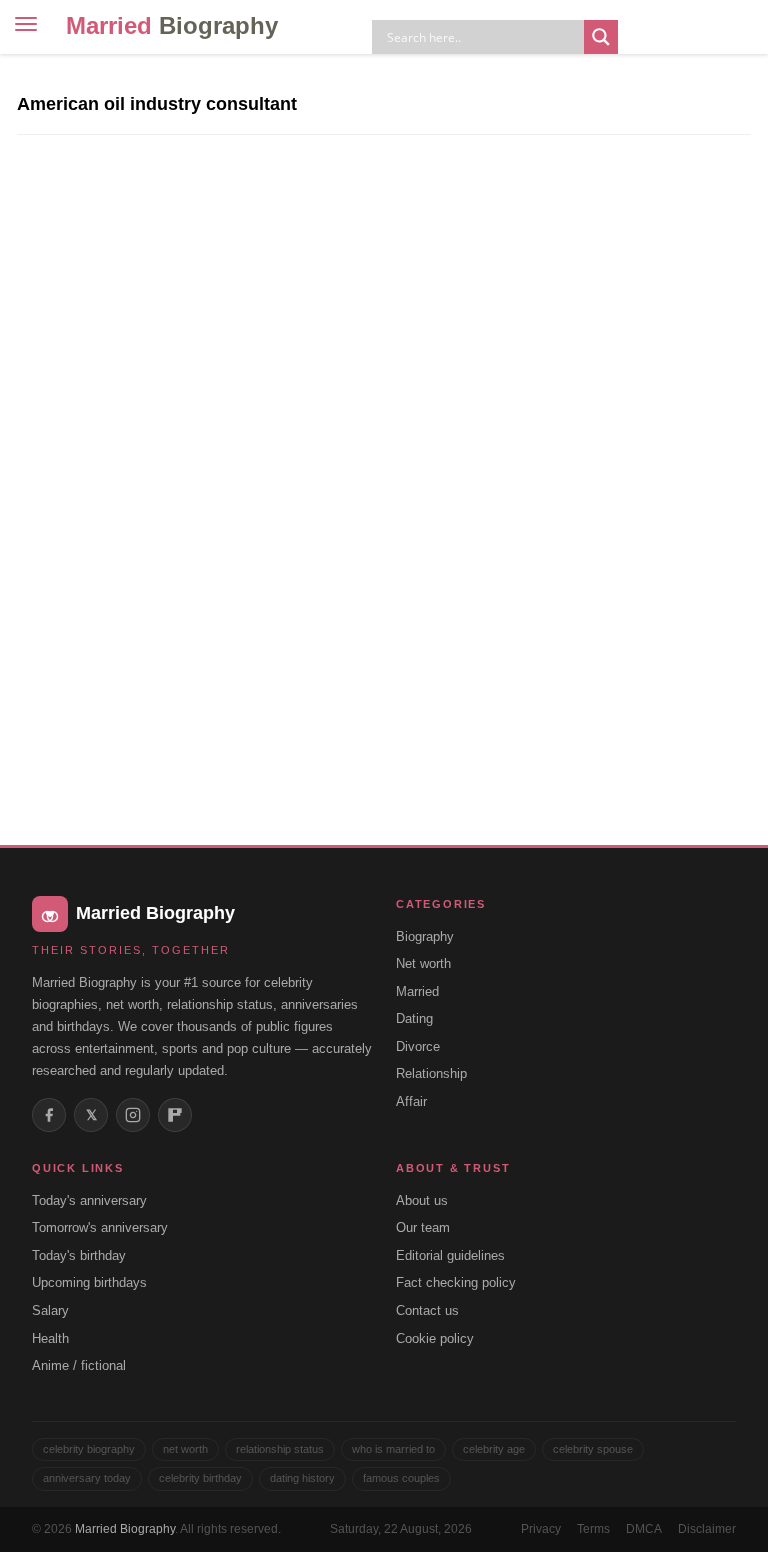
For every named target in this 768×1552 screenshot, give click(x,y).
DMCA (644, 1529)
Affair (411, 1101)
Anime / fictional (79, 1365)
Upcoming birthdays (89, 1282)
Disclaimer (707, 1529)
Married (172, 25)
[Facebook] (49, 1115)
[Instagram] (133, 1115)
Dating (414, 1018)
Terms (593, 1529)
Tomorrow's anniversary (100, 1227)
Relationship (431, 1073)
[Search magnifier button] (601, 37)
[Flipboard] (175, 1115)
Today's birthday (79, 1255)
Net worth (423, 963)
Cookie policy (435, 1338)
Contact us (427, 1310)
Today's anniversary (89, 1200)
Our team (423, 1227)
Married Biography (125, 1529)
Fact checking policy (456, 1282)
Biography (425, 936)
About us (422, 1200)
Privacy (541, 1529)
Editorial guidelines (450, 1255)
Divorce (418, 1046)
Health (50, 1338)
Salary (50, 1310)
